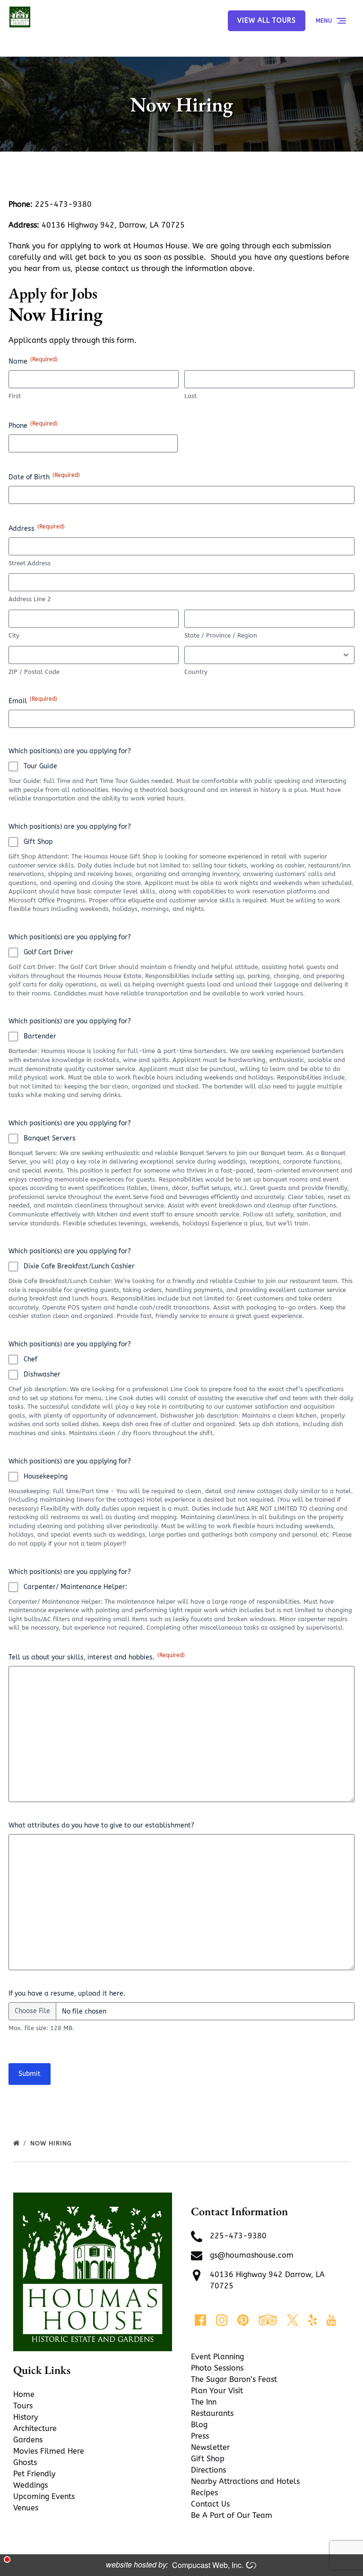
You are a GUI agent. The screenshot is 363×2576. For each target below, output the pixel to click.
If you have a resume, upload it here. (67, 1994)
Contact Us (210, 2504)
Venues (26, 2508)
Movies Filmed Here (49, 2451)
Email (33, 700)
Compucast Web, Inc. (208, 2565)
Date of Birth (44, 476)
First (15, 396)
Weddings (30, 2485)
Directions (208, 2470)
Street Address (30, 563)
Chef (30, 1359)
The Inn (204, 2402)
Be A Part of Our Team (232, 2515)
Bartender (40, 1036)
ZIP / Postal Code (34, 672)
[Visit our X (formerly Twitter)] (293, 2320)
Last (190, 396)
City (14, 635)
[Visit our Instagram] (222, 2320)
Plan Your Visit (217, 2391)
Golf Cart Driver (48, 952)
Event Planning (217, 2357)
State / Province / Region (221, 635)
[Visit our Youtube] (331, 2320)
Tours (23, 2406)
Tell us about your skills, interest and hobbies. (97, 1657)
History (26, 2417)
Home (24, 2394)
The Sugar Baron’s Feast (234, 2379)
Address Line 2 (30, 599)
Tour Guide (40, 766)
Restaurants (212, 2413)
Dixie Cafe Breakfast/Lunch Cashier (79, 1266)
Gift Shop (38, 842)
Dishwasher (42, 1374)
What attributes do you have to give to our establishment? (101, 1825)
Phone (33, 425)
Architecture (35, 2428)
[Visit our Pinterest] (243, 2320)
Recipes (204, 2493)
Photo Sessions (217, 2368)
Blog (199, 2425)
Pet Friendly (34, 2474)
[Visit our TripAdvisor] (268, 2320)
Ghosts (25, 2462)
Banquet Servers (50, 1138)
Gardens (28, 2440)
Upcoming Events (44, 2496)
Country (196, 672)
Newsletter (210, 2447)
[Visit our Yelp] (312, 2320)
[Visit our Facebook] (200, 2320)
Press (200, 2436)
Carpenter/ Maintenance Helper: (75, 1587)
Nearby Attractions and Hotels (245, 2481)
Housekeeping (46, 1476)
